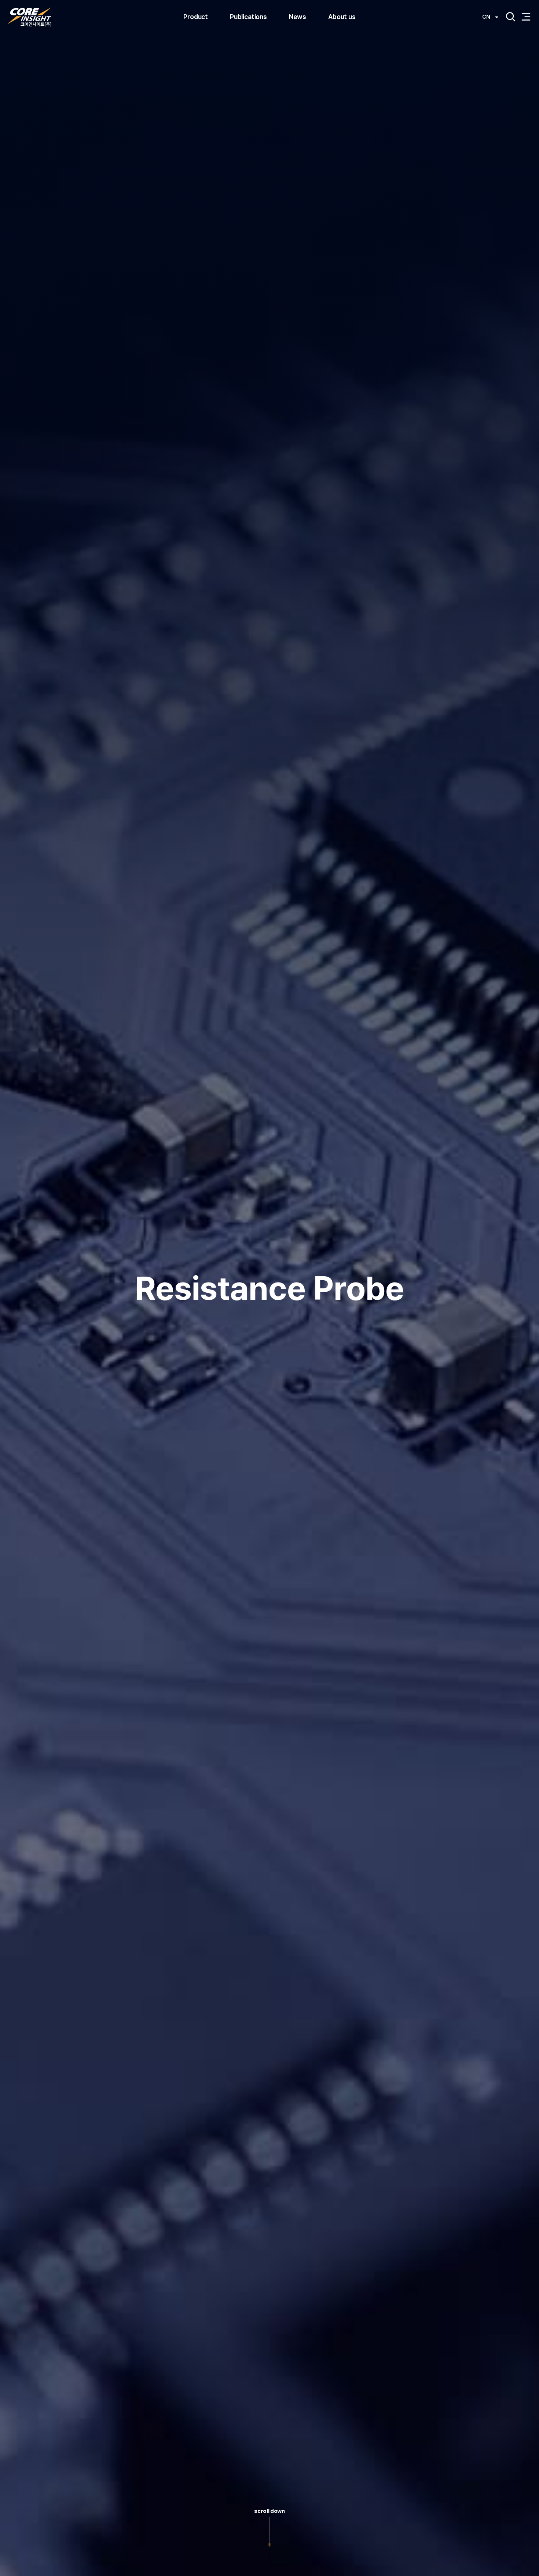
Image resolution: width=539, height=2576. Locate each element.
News (298, 17)
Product (196, 17)
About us (342, 17)
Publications (248, 17)
